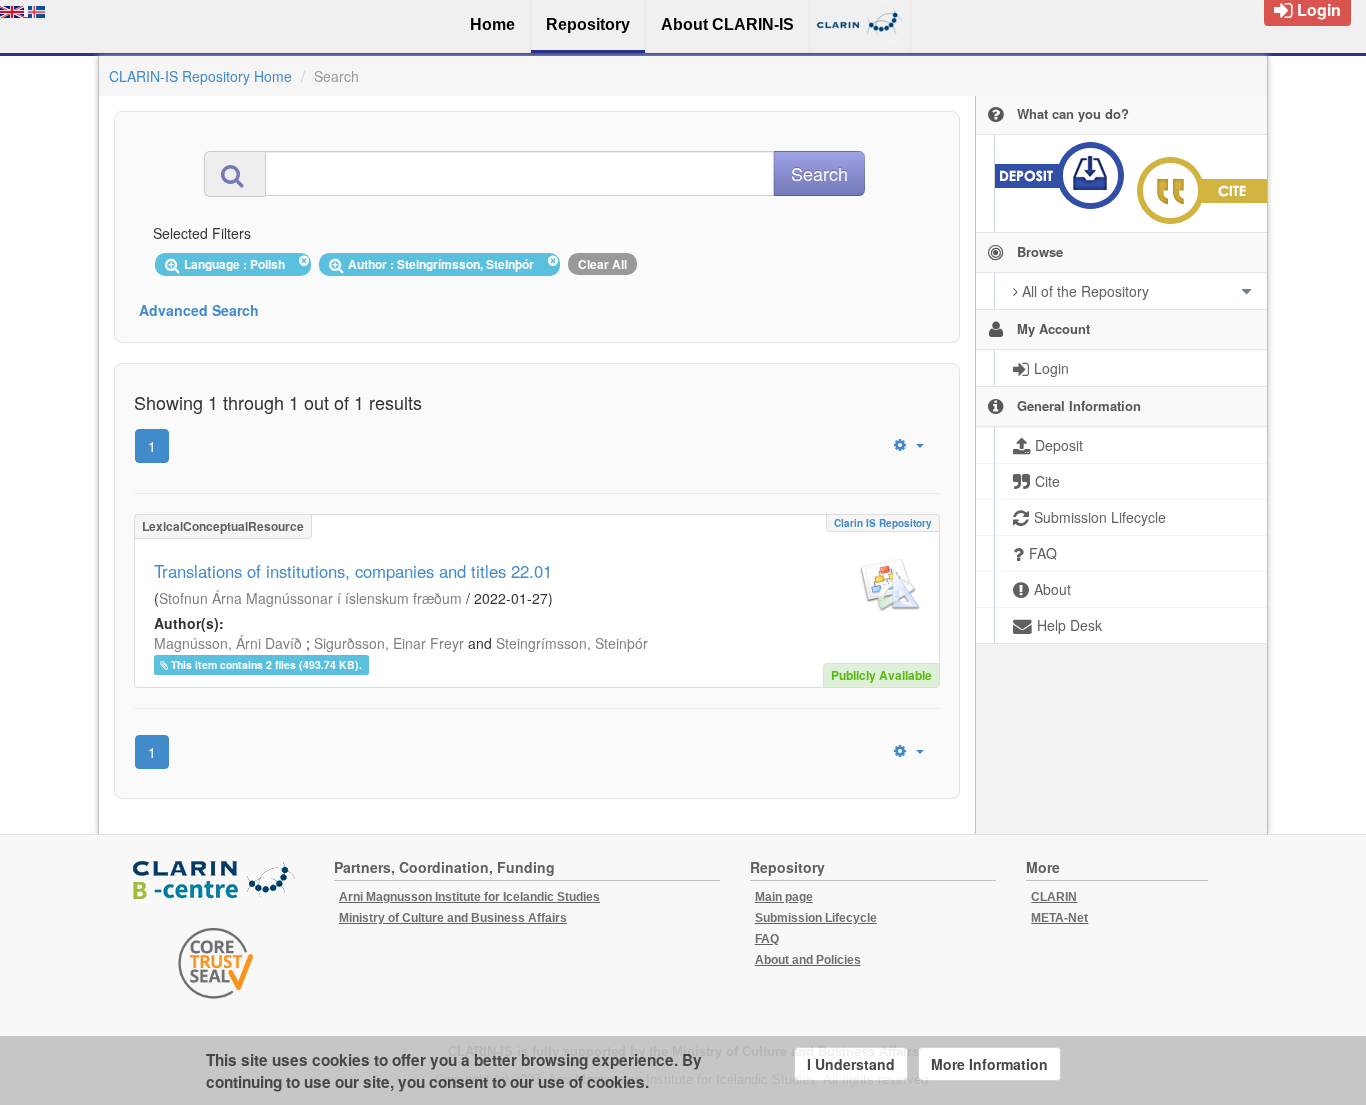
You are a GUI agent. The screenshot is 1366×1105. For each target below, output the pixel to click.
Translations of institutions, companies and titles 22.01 (353, 571)
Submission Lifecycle (816, 918)
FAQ (767, 939)
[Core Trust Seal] (216, 963)
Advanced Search (199, 310)
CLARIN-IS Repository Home (200, 76)
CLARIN (1054, 897)
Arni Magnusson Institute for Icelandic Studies (469, 897)
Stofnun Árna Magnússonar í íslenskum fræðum (310, 598)
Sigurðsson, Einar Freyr (389, 643)
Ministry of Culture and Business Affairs (453, 918)
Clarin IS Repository (883, 523)
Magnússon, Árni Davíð (228, 643)
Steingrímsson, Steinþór (572, 643)
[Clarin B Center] (216, 881)
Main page (784, 897)
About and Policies (808, 960)
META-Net (1059, 918)
